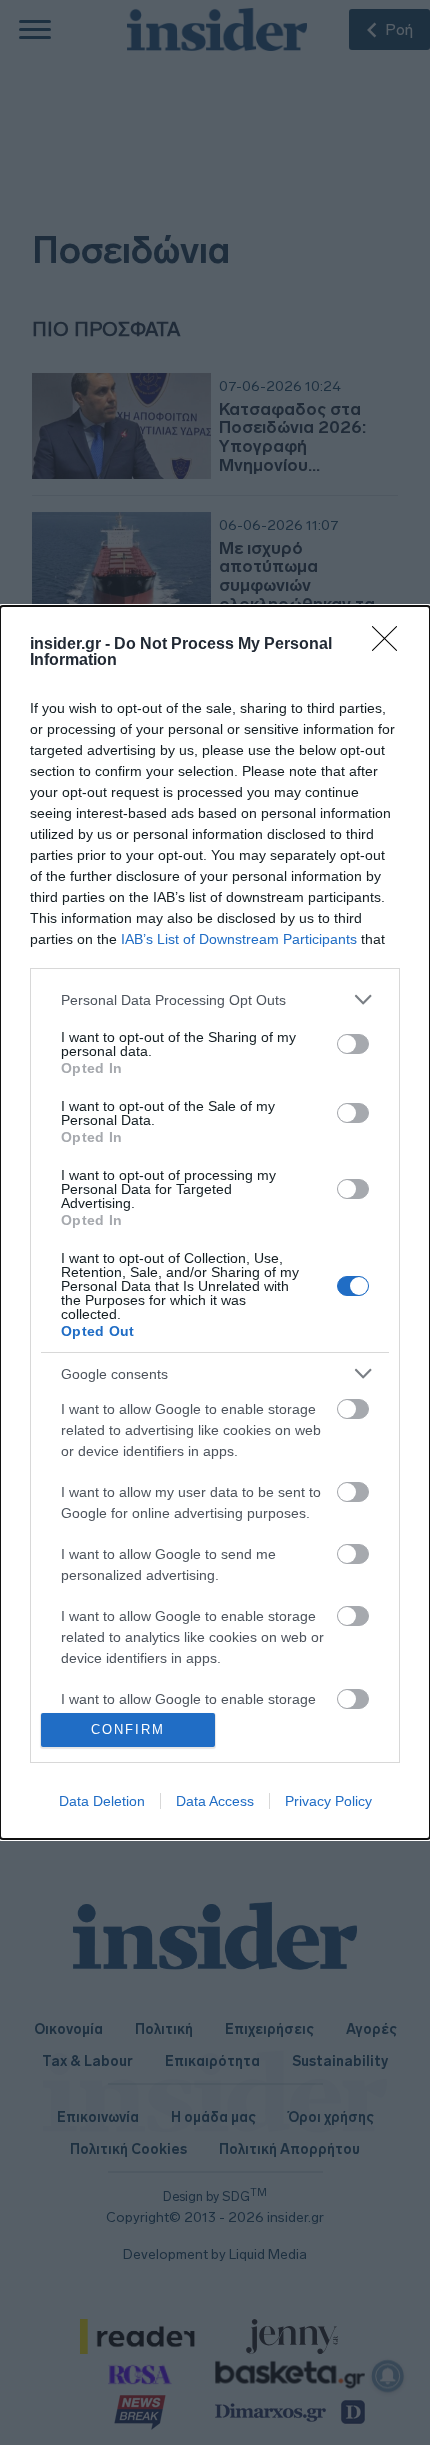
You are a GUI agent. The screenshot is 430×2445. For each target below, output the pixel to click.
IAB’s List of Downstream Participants (239, 939)
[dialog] (215, 1222)
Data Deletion (102, 1801)
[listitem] (215, 999)
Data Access (215, 1801)
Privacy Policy (328, 1801)
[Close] (391, 645)
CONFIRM (128, 1729)
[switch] (353, 1044)
